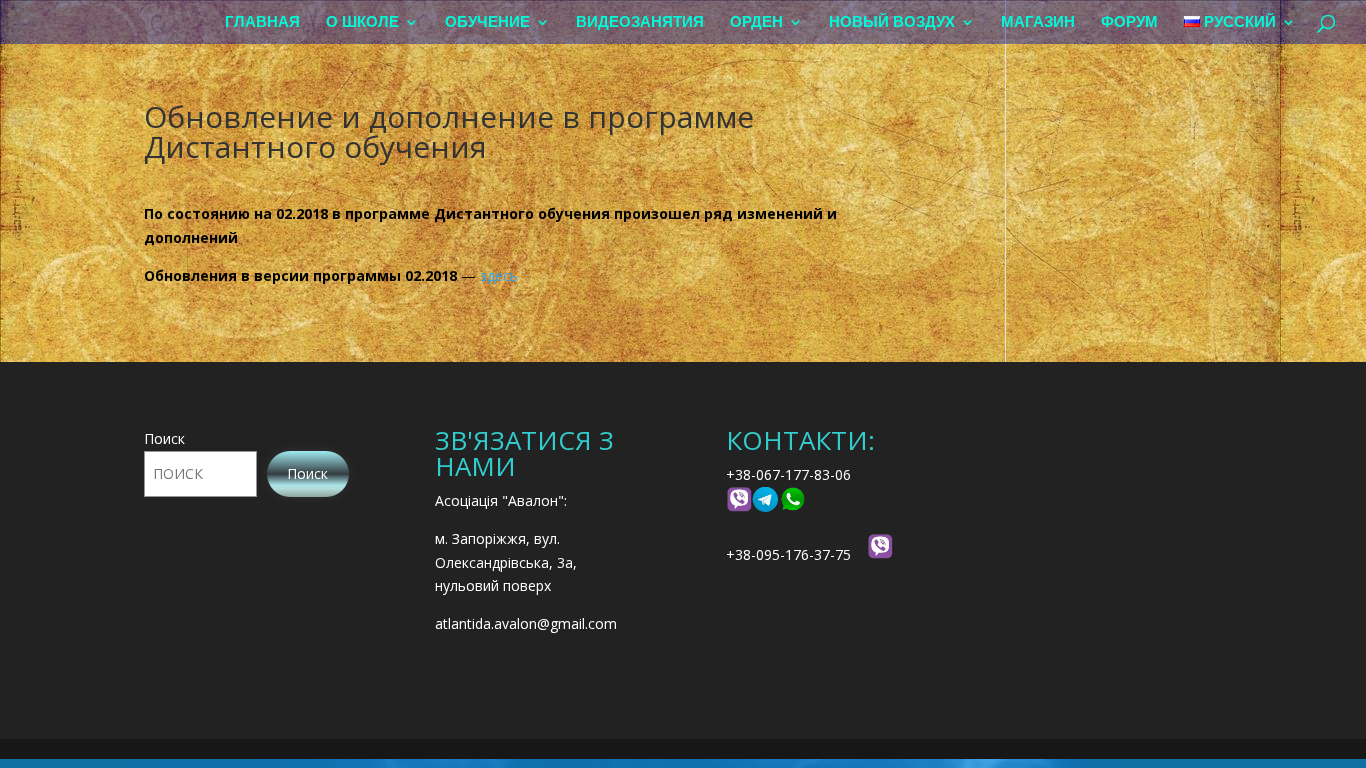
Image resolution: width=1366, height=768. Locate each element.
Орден (756, 22)
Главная (262, 22)
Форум (1129, 22)
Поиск (164, 438)
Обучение (487, 22)
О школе (362, 22)
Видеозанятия (640, 22)
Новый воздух (892, 22)
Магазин (1038, 22)
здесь (499, 275)
